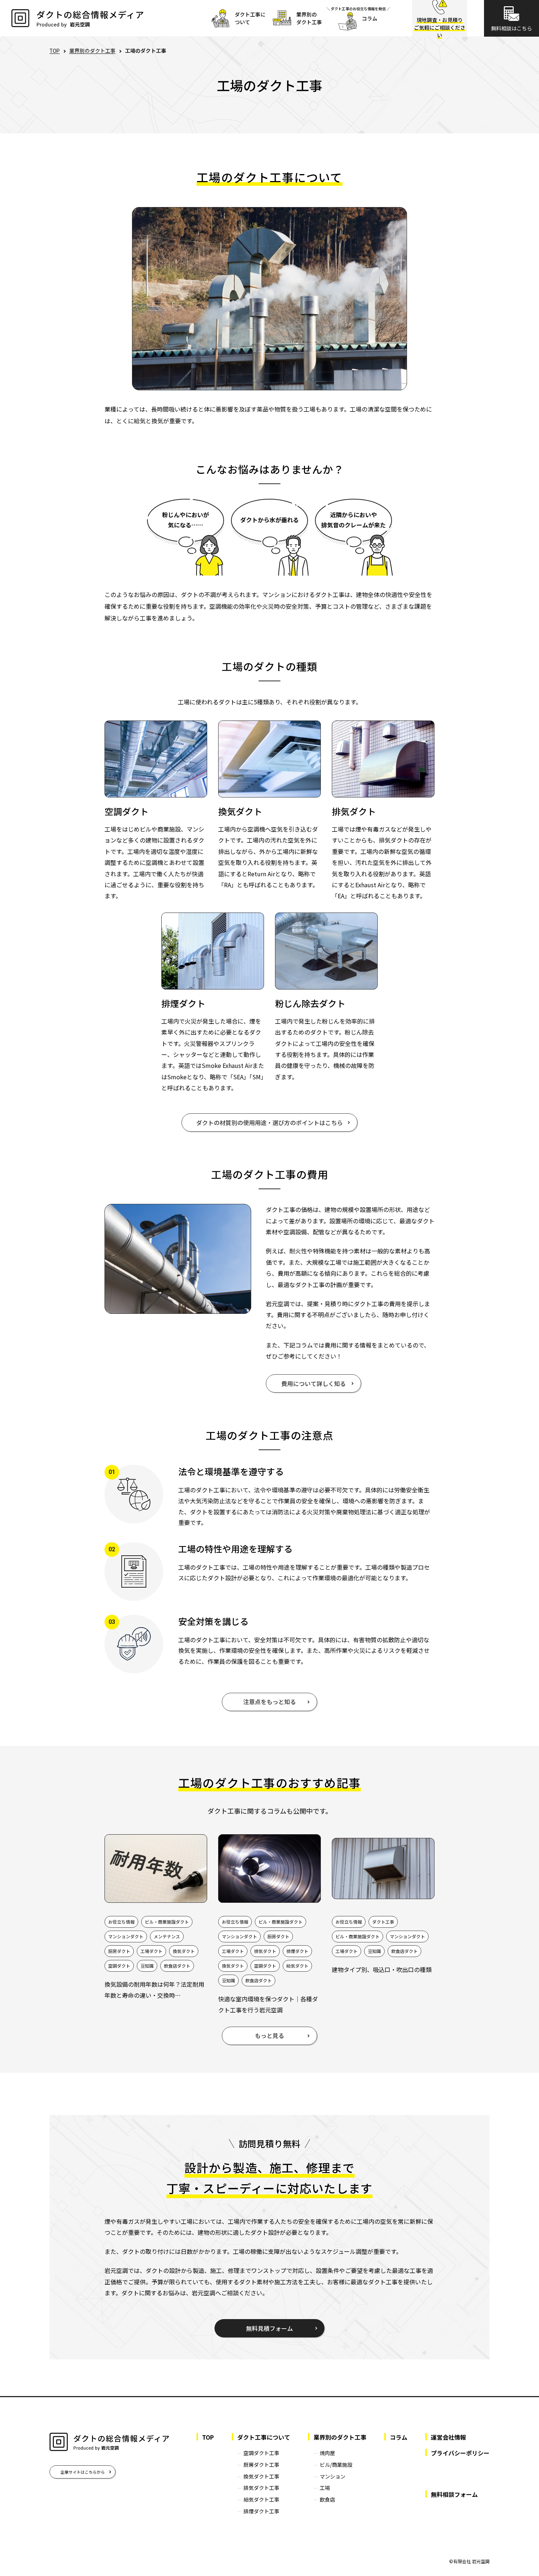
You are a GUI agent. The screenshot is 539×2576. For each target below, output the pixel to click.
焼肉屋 (327, 2453)
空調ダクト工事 (261, 2453)
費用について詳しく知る (313, 1383)
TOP (55, 51)
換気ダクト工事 (261, 2476)
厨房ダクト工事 (261, 2465)
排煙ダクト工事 (261, 2511)
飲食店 (327, 2499)
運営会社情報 (448, 2437)
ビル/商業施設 (336, 2465)
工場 (325, 2488)
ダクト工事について (264, 2437)
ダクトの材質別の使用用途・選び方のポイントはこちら (269, 1123)
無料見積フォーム (269, 2328)
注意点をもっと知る (269, 1702)
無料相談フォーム (454, 2494)
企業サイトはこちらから (83, 2472)
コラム (399, 2437)
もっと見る (269, 2035)
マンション (333, 2476)
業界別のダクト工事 (92, 51)
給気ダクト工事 (261, 2499)
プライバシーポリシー (460, 2453)
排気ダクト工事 (261, 2488)
